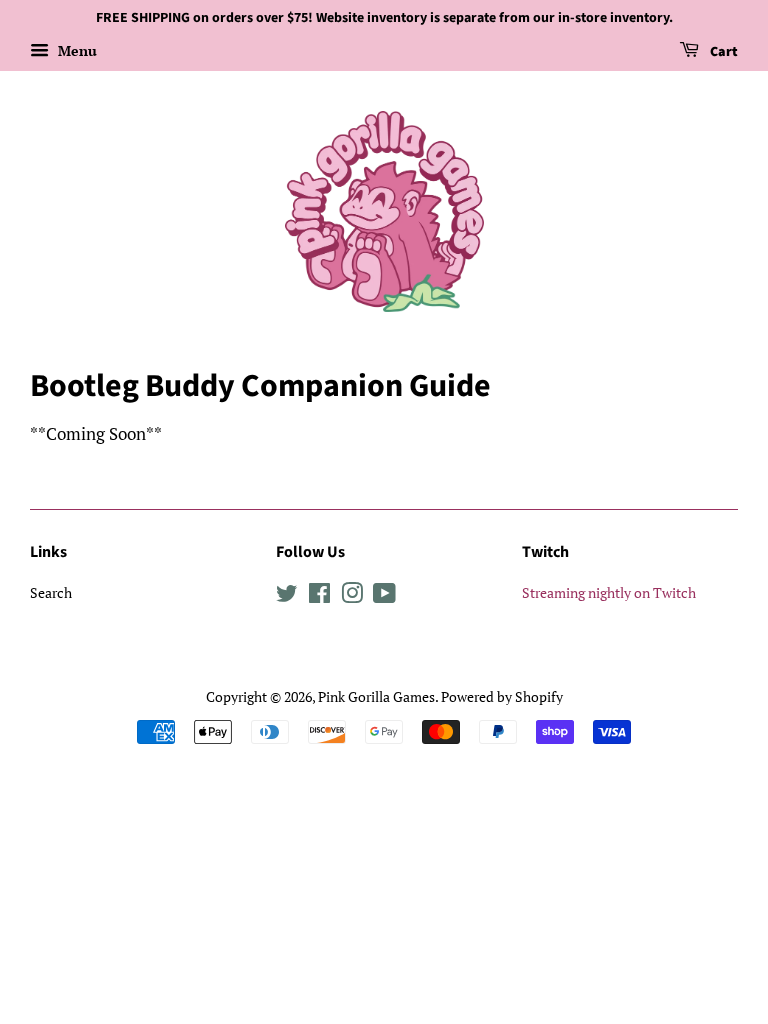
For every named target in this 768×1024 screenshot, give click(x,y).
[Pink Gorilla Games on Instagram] (352, 596)
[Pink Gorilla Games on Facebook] (319, 596)
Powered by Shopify (502, 696)
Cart (722, 52)
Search (51, 592)
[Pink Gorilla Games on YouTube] (384, 596)
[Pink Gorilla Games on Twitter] (287, 596)
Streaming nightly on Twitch (609, 592)
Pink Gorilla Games (376, 696)
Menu (75, 50)
